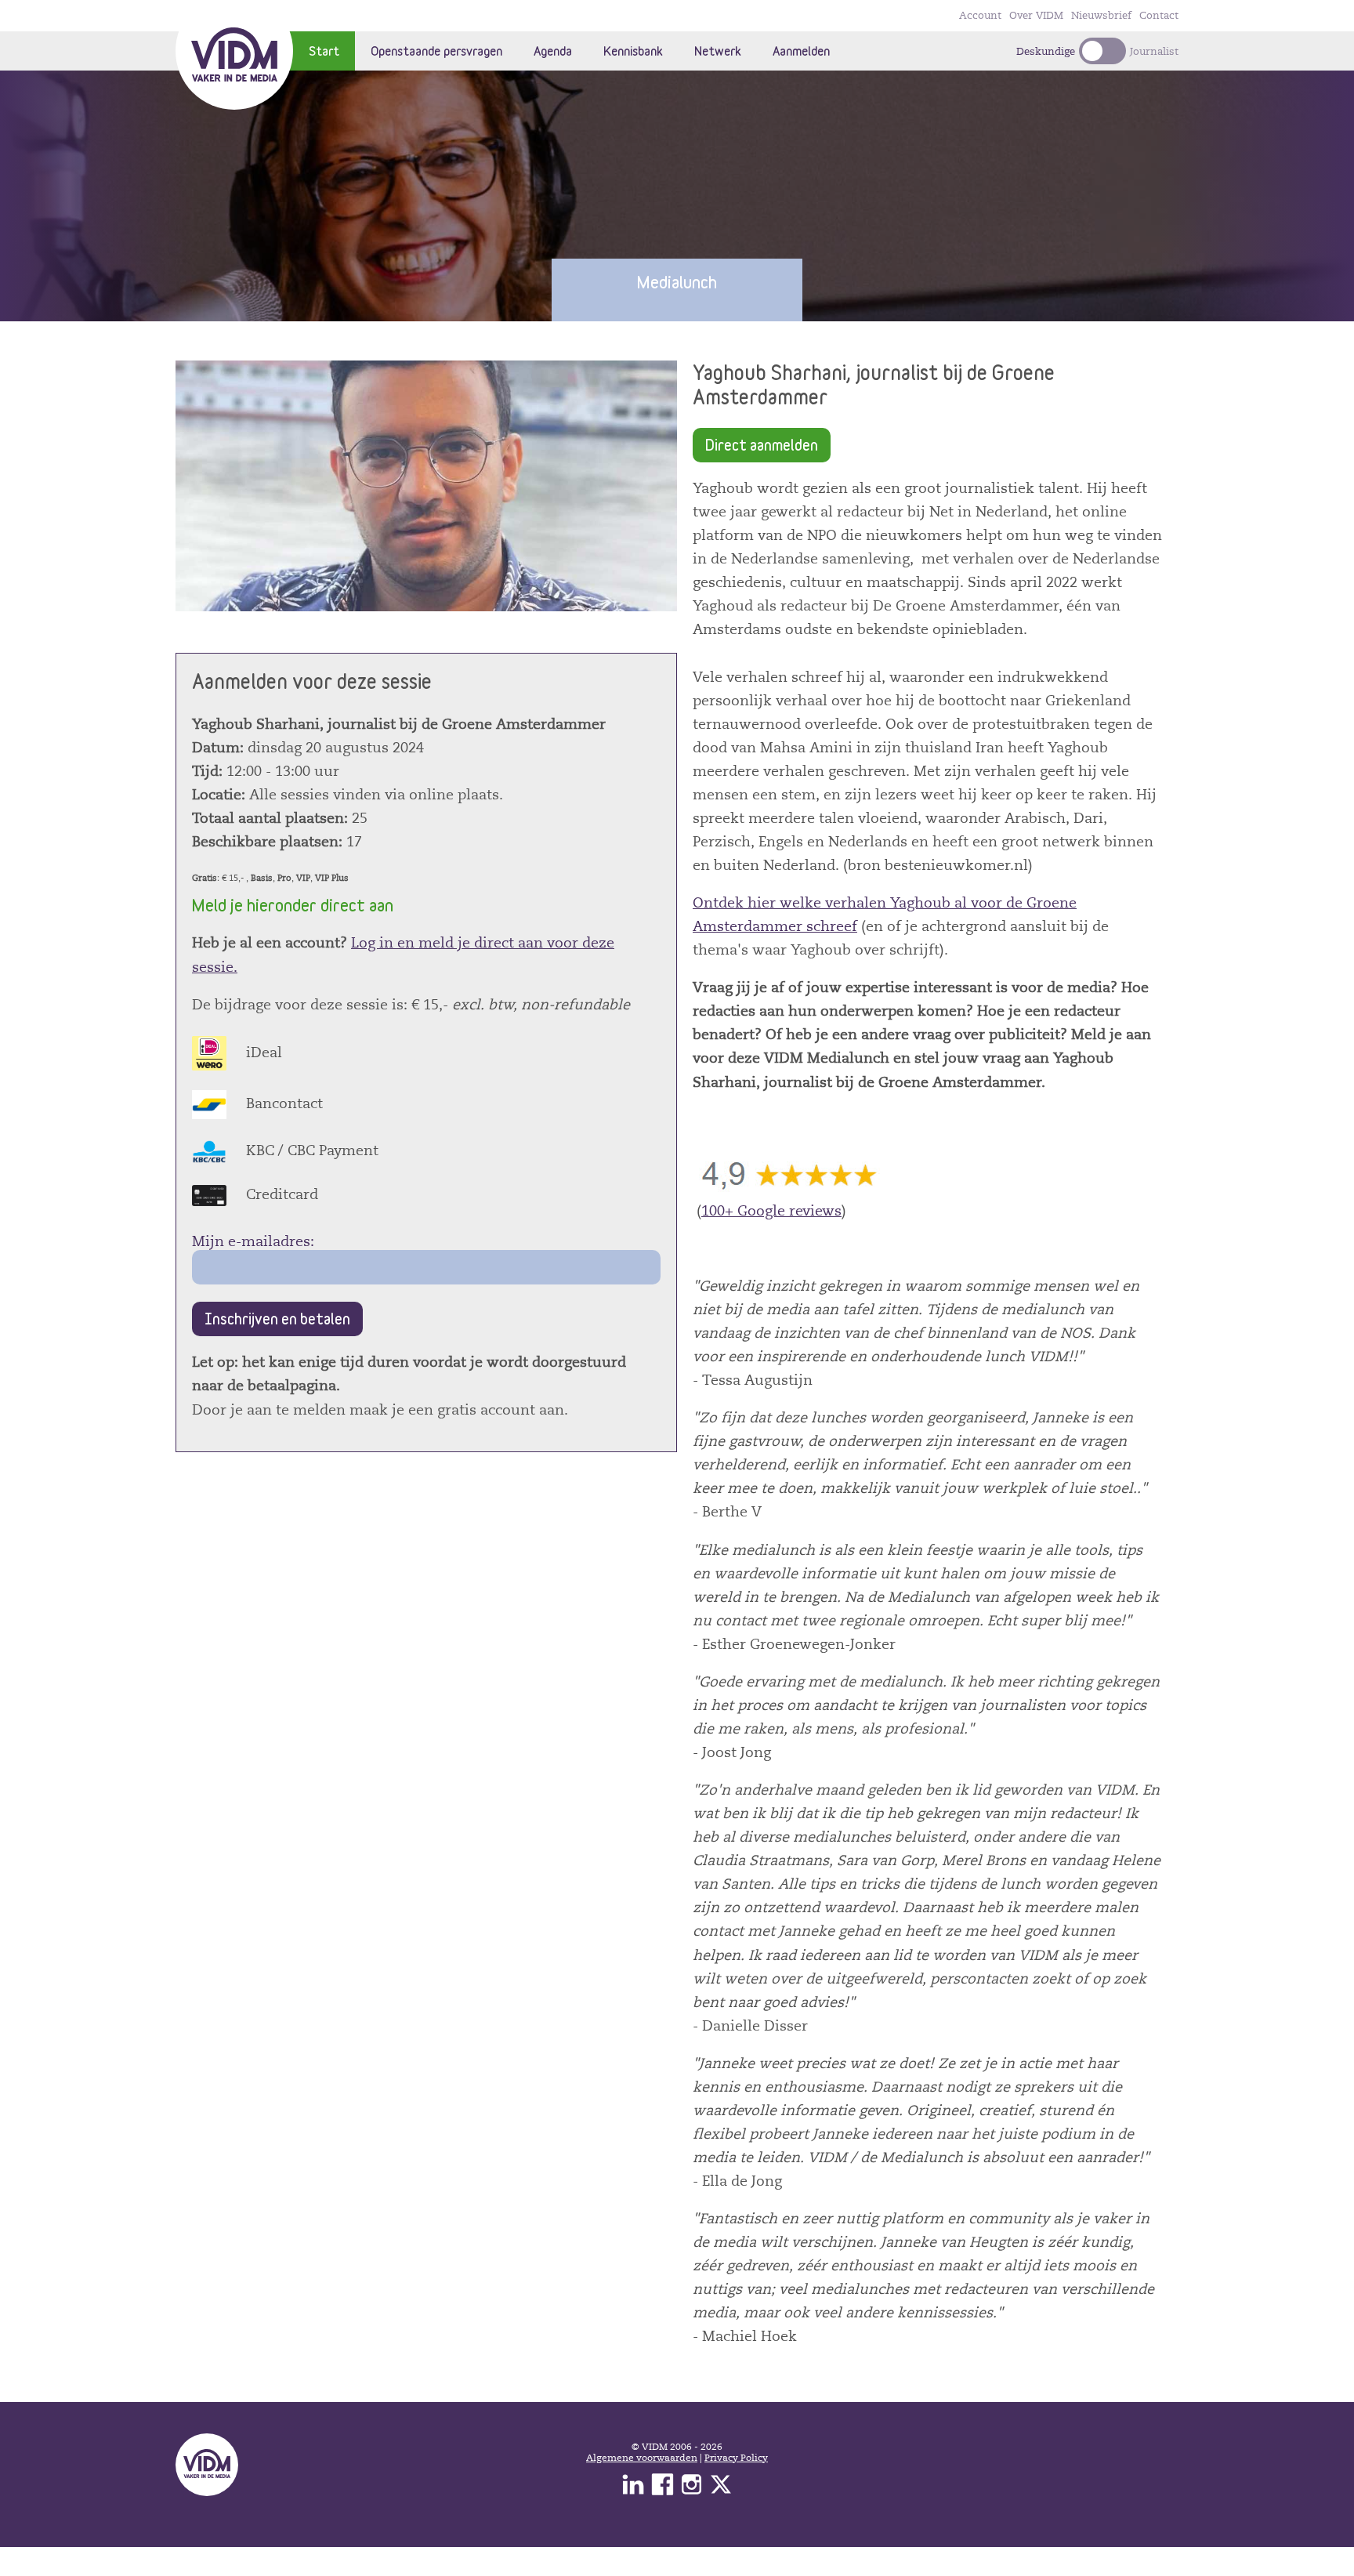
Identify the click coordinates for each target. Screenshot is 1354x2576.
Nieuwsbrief (1101, 16)
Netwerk (718, 51)
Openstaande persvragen (436, 51)
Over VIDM (1036, 16)
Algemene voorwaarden (642, 2458)
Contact (1159, 16)
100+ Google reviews (771, 1211)
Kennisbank (633, 51)
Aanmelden (801, 51)
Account (980, 16)
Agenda (553, 51)
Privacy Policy (736, 2458)
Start (324, 51)
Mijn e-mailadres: (253, 1241)
